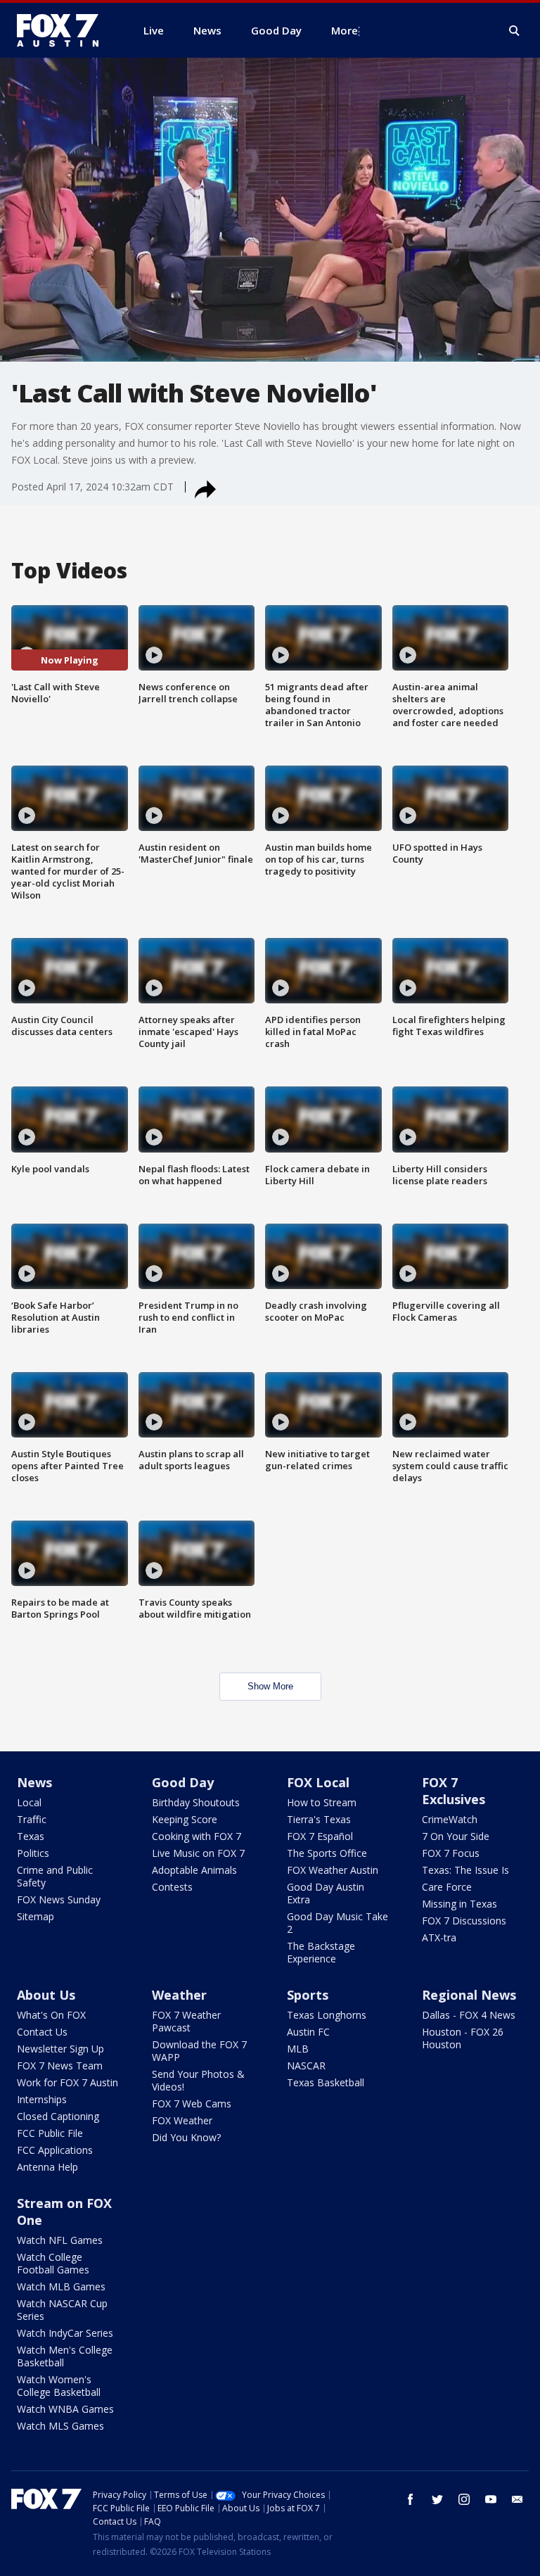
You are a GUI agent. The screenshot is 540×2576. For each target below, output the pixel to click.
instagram (464, 2499)
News (34, 1782)
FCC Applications (55, 2150)
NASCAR (306, 2066)
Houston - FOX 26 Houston (463, 2038)
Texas (31, 1836)
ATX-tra (439, 1937)
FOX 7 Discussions (464, 1921)
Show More (270, 1686)
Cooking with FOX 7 (197, 1836)
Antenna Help (47, 2167)
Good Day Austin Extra (326, 1893)
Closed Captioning (58, 2116)
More (345, 30)
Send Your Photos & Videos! (198, 2080)
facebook (411, 2499)
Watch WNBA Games (65, 2409)
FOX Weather (182, 2120)
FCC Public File (50, 2133)
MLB (298, 2049)
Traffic (32, 1819)
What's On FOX (51, 2015)
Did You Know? (186, 2137)
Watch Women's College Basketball (59, 2386)
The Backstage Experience (321, 1952)
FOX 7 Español (320, 1836)
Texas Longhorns (327, 2015)
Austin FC (308, 2032)
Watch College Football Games (53, 2263)
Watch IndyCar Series (65, 2333)
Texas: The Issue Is (465, 1870)
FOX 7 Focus (451, 1853)
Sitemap (36, 1916)
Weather (179, 1995)
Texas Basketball (326, 2082)
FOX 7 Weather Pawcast (186, 2021)
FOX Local (318, 1782)
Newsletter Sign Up (60, 2049)
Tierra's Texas (319, 1819)
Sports (308, 1995)
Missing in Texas (459, 1904)
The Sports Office (327, 1853)
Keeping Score (185, 1819)
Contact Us (42, 2032)
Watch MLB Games (61, 2286)
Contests (172, 1887)
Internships (42, 2099)
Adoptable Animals (194, 1870)
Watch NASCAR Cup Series (62, 2310)
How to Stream (322, 1802)
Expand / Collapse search (515, 31)
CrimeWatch (450, 1819)
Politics (33, 1853)
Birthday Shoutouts (196, 1802)
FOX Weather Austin (333, 1870)
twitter (437, 2499)
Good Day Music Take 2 (337, 1923)
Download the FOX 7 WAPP (199, 2051)
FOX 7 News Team (60, 2066)
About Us (46, 1995)
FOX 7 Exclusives (454, 1791)
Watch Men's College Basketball (65, 2356)
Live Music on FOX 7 (198, 1853)
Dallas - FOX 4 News (469, 2015)
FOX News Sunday (59, 1899)
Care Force (447, 1887)
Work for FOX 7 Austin (67, 2082)
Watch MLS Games (60, 2426)
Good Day (183, 1782)
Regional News (469, 1995)
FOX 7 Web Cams (192, 2104)
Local (29, 1802)
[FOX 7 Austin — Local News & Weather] (63, 30)
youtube (491, 2499)
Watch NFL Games (60, 2240)
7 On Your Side (456, 1836)
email (517, 2499)
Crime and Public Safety (55, 1876)
